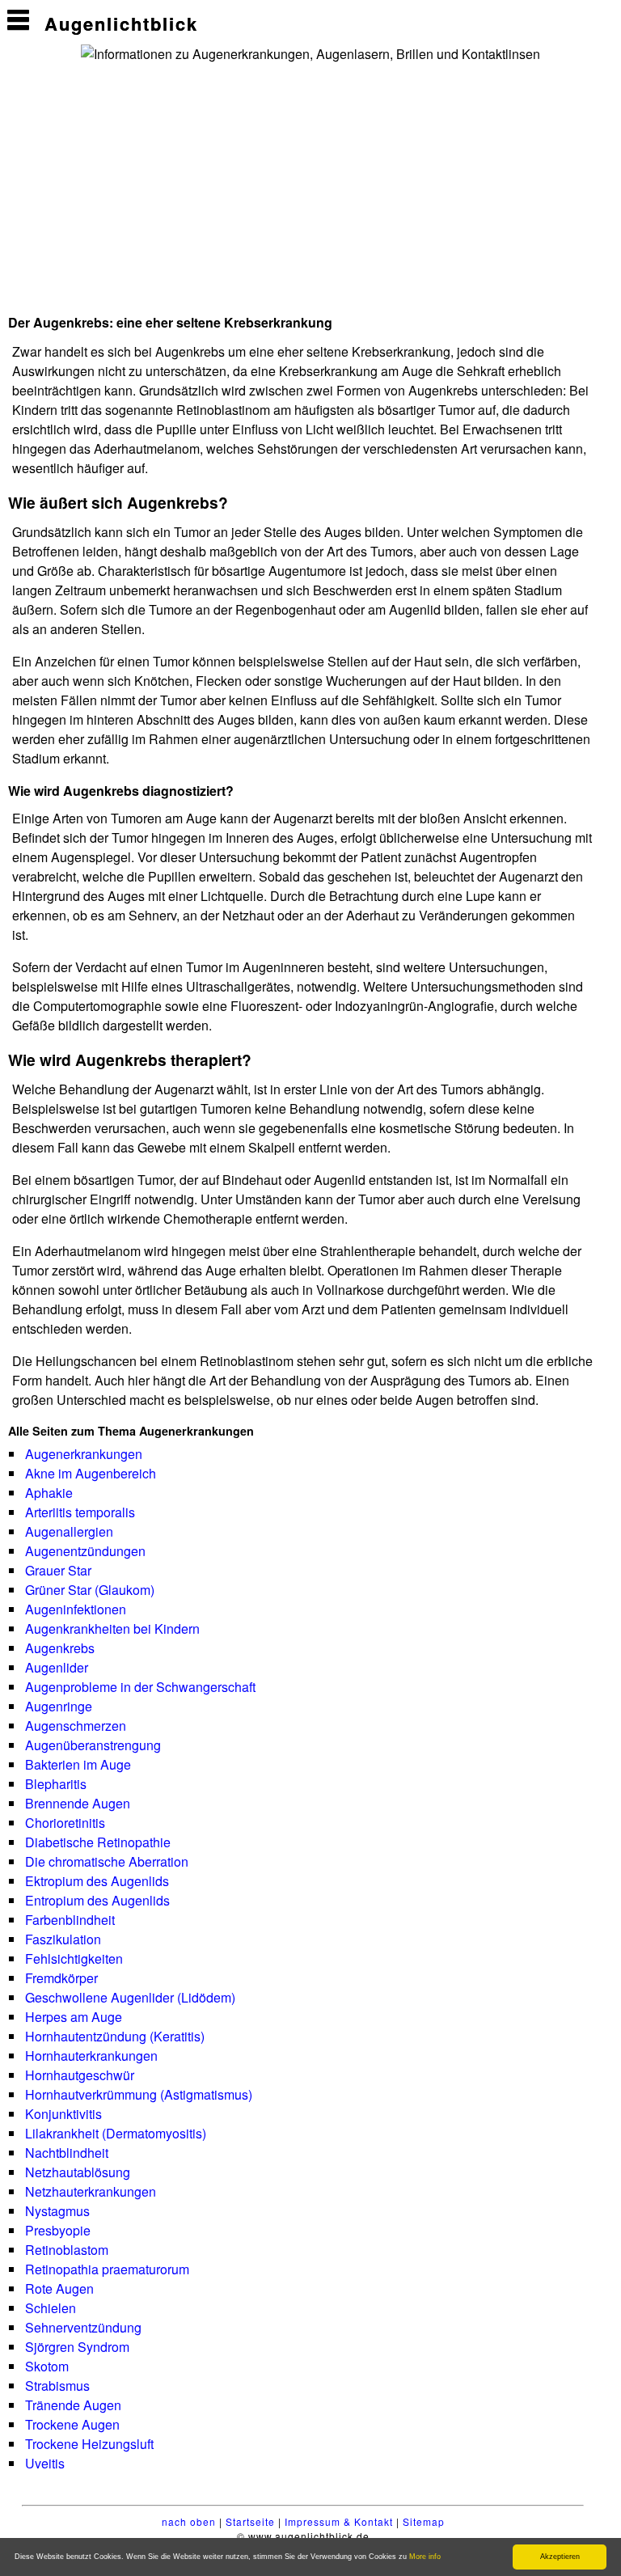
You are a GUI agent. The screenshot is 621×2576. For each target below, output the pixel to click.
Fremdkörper (61, 1978)
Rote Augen (59, 2288)
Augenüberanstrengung (93, 1745)
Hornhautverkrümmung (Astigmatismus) (139, 2094)
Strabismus (57, 2386)
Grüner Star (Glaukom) (90, 1590)
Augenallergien (69, 1531)
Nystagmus (57, 2211)
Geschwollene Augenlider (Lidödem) (130, 1997)
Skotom (47, 2366)
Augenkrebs (60, 1648)
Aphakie (49, 1493)
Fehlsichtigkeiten (74, 1958)
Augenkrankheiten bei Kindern (112, 1629)
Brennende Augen (78, 1803)
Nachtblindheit (67, 2153)
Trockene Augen (72, 2424)
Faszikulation (63, 1939)
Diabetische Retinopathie (98, 1842)
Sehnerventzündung (83, 2327)
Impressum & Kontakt (339, 2521)
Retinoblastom (67, 2250)
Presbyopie (58, 2230)
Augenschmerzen (76, 1726)
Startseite (250, 2521)
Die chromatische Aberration (107, 1861)
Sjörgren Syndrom (77, 2347)
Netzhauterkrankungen (91, 2191)
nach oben (189, 2521)
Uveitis (45, 2463)
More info (425, 2557)
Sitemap (424, 2521)
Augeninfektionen (76, 1609)
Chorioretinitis (65, 1823)
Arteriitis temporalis (80, 1512)
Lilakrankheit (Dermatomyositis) (116, 2133)
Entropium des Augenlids (97, 1900)
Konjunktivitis (63, 2114)
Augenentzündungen (85, 1551)
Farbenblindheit (70, 1920)
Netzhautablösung (78, 2172)
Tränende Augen (73, 2405)
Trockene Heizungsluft (89, 2444)
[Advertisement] (201, 185)
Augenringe (59, 1706)
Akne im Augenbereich (91, 1473)
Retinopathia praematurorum (107, 2269)
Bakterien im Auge (78, 1764)
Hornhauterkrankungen (91, 2056)
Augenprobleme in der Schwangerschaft (140, 1687)
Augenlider (57, 1667)
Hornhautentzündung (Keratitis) (115, 2036)
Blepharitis (56, 1784)
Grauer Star (58, 1570)
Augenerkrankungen (84, 1454)
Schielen (51, 2308)
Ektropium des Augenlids (97, 1881)
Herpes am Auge (74, 2017)
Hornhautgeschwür (80, 2075)
